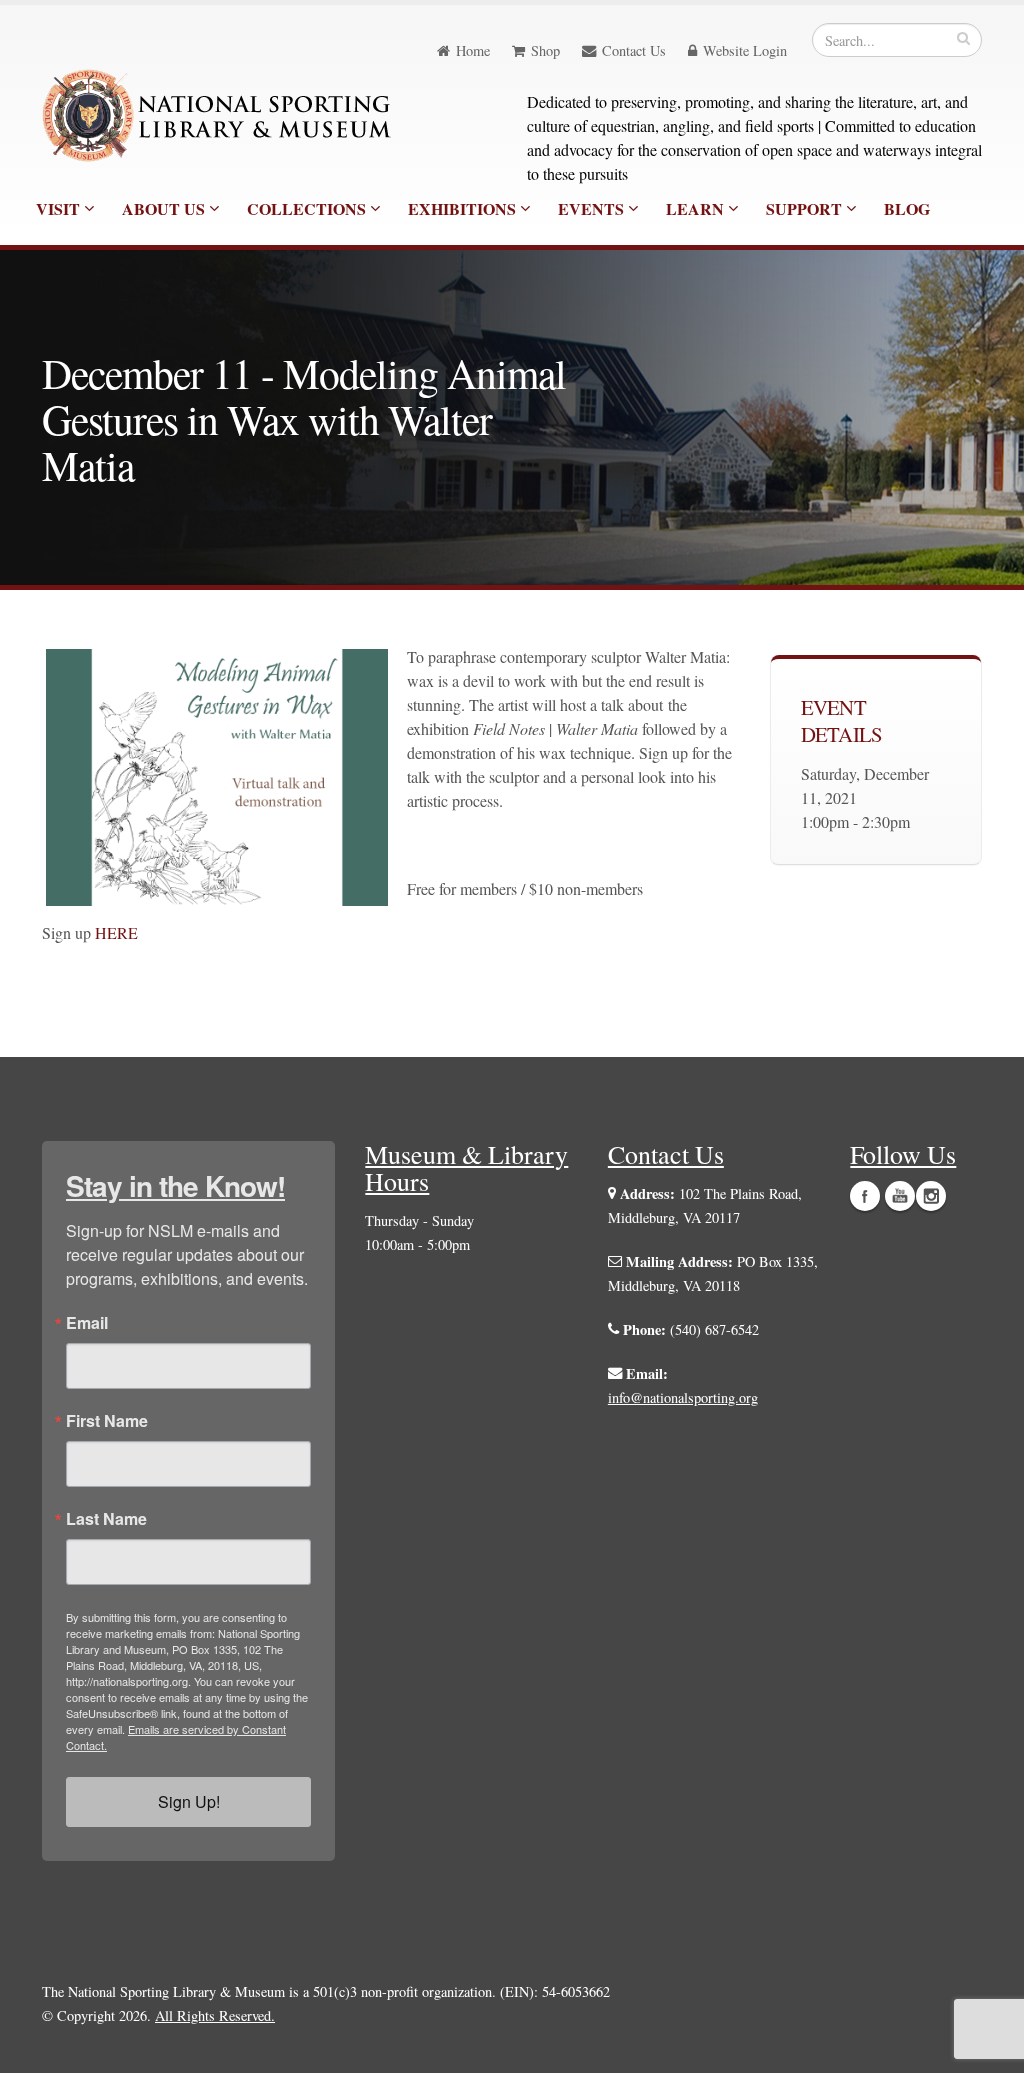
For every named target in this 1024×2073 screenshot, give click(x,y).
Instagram (931, 1196)
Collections (308, 208)
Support (806, 208)
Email (87, 1323)
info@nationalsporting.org (683, 1397)
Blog (907, 208)
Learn (697, 208)
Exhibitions (464, 208)
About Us (165, 208)
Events (593, 208)
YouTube (900, 1196)
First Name (107, 1421)
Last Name (106, 1519)
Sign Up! (189, 1801)
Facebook (865, 1196)
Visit (60, 208)
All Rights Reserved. (215, 2015)
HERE (119, 932)
